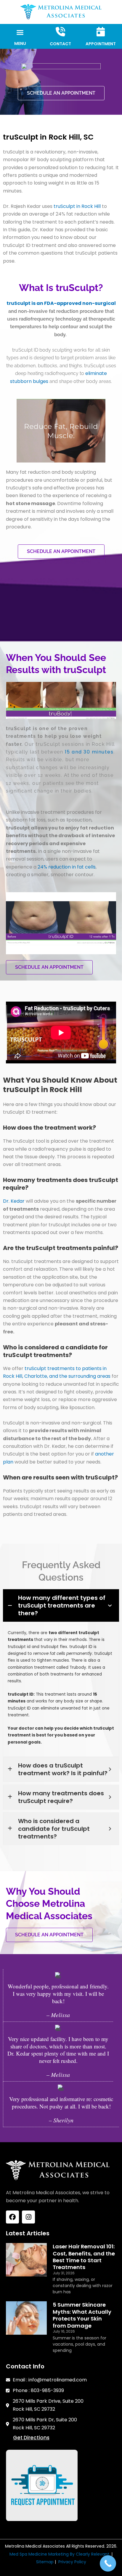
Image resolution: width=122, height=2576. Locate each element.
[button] (20, 33)
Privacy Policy (72, 2562)
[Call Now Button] (108, 2563)
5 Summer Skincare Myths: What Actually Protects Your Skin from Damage (82, 2315)
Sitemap (45, 2562)
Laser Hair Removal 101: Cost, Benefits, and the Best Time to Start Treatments (84, 2257)
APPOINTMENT (101, 44)
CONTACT (60, 44)
